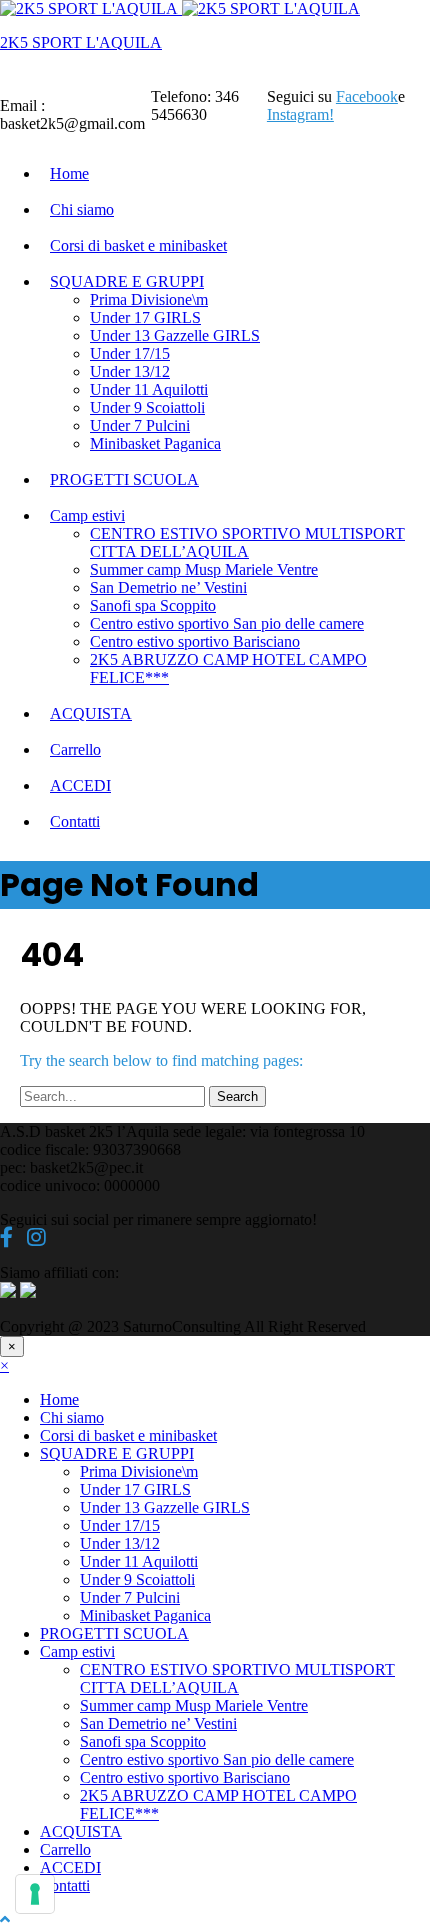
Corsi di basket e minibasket (138, 245)
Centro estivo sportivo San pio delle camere (227, 623)
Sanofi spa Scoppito (153, 605)
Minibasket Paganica (155, 443)
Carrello (75, 749)
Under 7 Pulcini (140, 425)
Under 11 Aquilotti (149, 389)
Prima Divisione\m (149, 299)
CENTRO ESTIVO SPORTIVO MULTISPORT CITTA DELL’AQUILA (247, 542)
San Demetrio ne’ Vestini (168, 587)
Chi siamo (82, 209)
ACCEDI (80, 785)
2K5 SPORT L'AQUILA (81, 42)
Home (69, 173)
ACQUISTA (91, 713)
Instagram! (300, 114)
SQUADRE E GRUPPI (127, 281)
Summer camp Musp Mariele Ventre (204, 569)
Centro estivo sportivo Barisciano (195, 641)
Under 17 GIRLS (145, 317)
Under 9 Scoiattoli (147, 407)
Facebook (367, 96)
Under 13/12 (130, 371)
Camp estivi (87, 515)
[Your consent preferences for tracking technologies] (35, 1894)
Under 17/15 (130, 353)
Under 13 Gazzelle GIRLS (175, 335)
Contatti (75, 821)
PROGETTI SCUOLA (124, 479)
